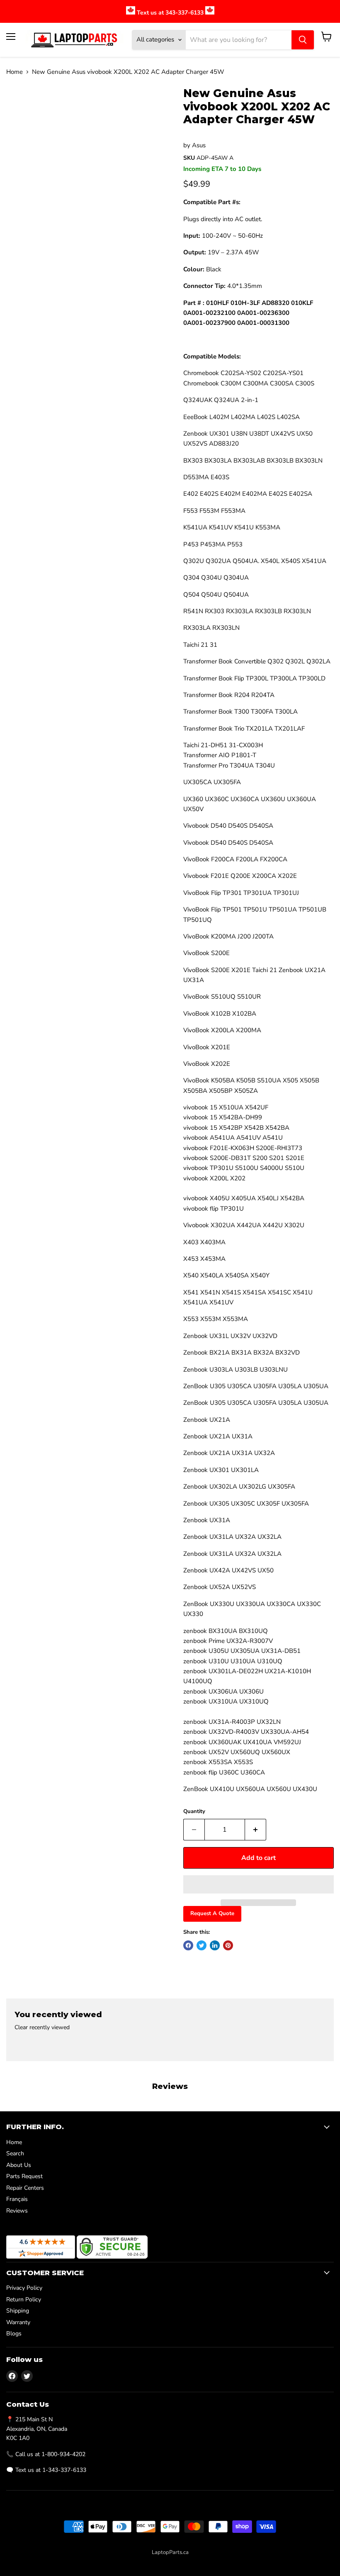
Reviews (17, 2211)
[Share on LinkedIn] (215, 1945)
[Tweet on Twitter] (202, 1945)
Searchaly (188, 2561)
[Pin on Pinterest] (228, 1945)
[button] (259, 1884)
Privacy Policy (24, 2288)
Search (15, 2153)
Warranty (18, 2322)
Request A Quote (212, 1913)
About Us (19, 2165)
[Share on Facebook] (188, 1945)
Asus (199, 145)
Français (17, 2199)
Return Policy (24, 2299)
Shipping (18, 2311)
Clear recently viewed (42, 2028)
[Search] (303, 40)
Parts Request (24, 2176)
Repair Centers (25, 2188)
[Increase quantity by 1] (256, 1830)
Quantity (194, 1812)
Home (15, 72)
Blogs (14, 2334)
